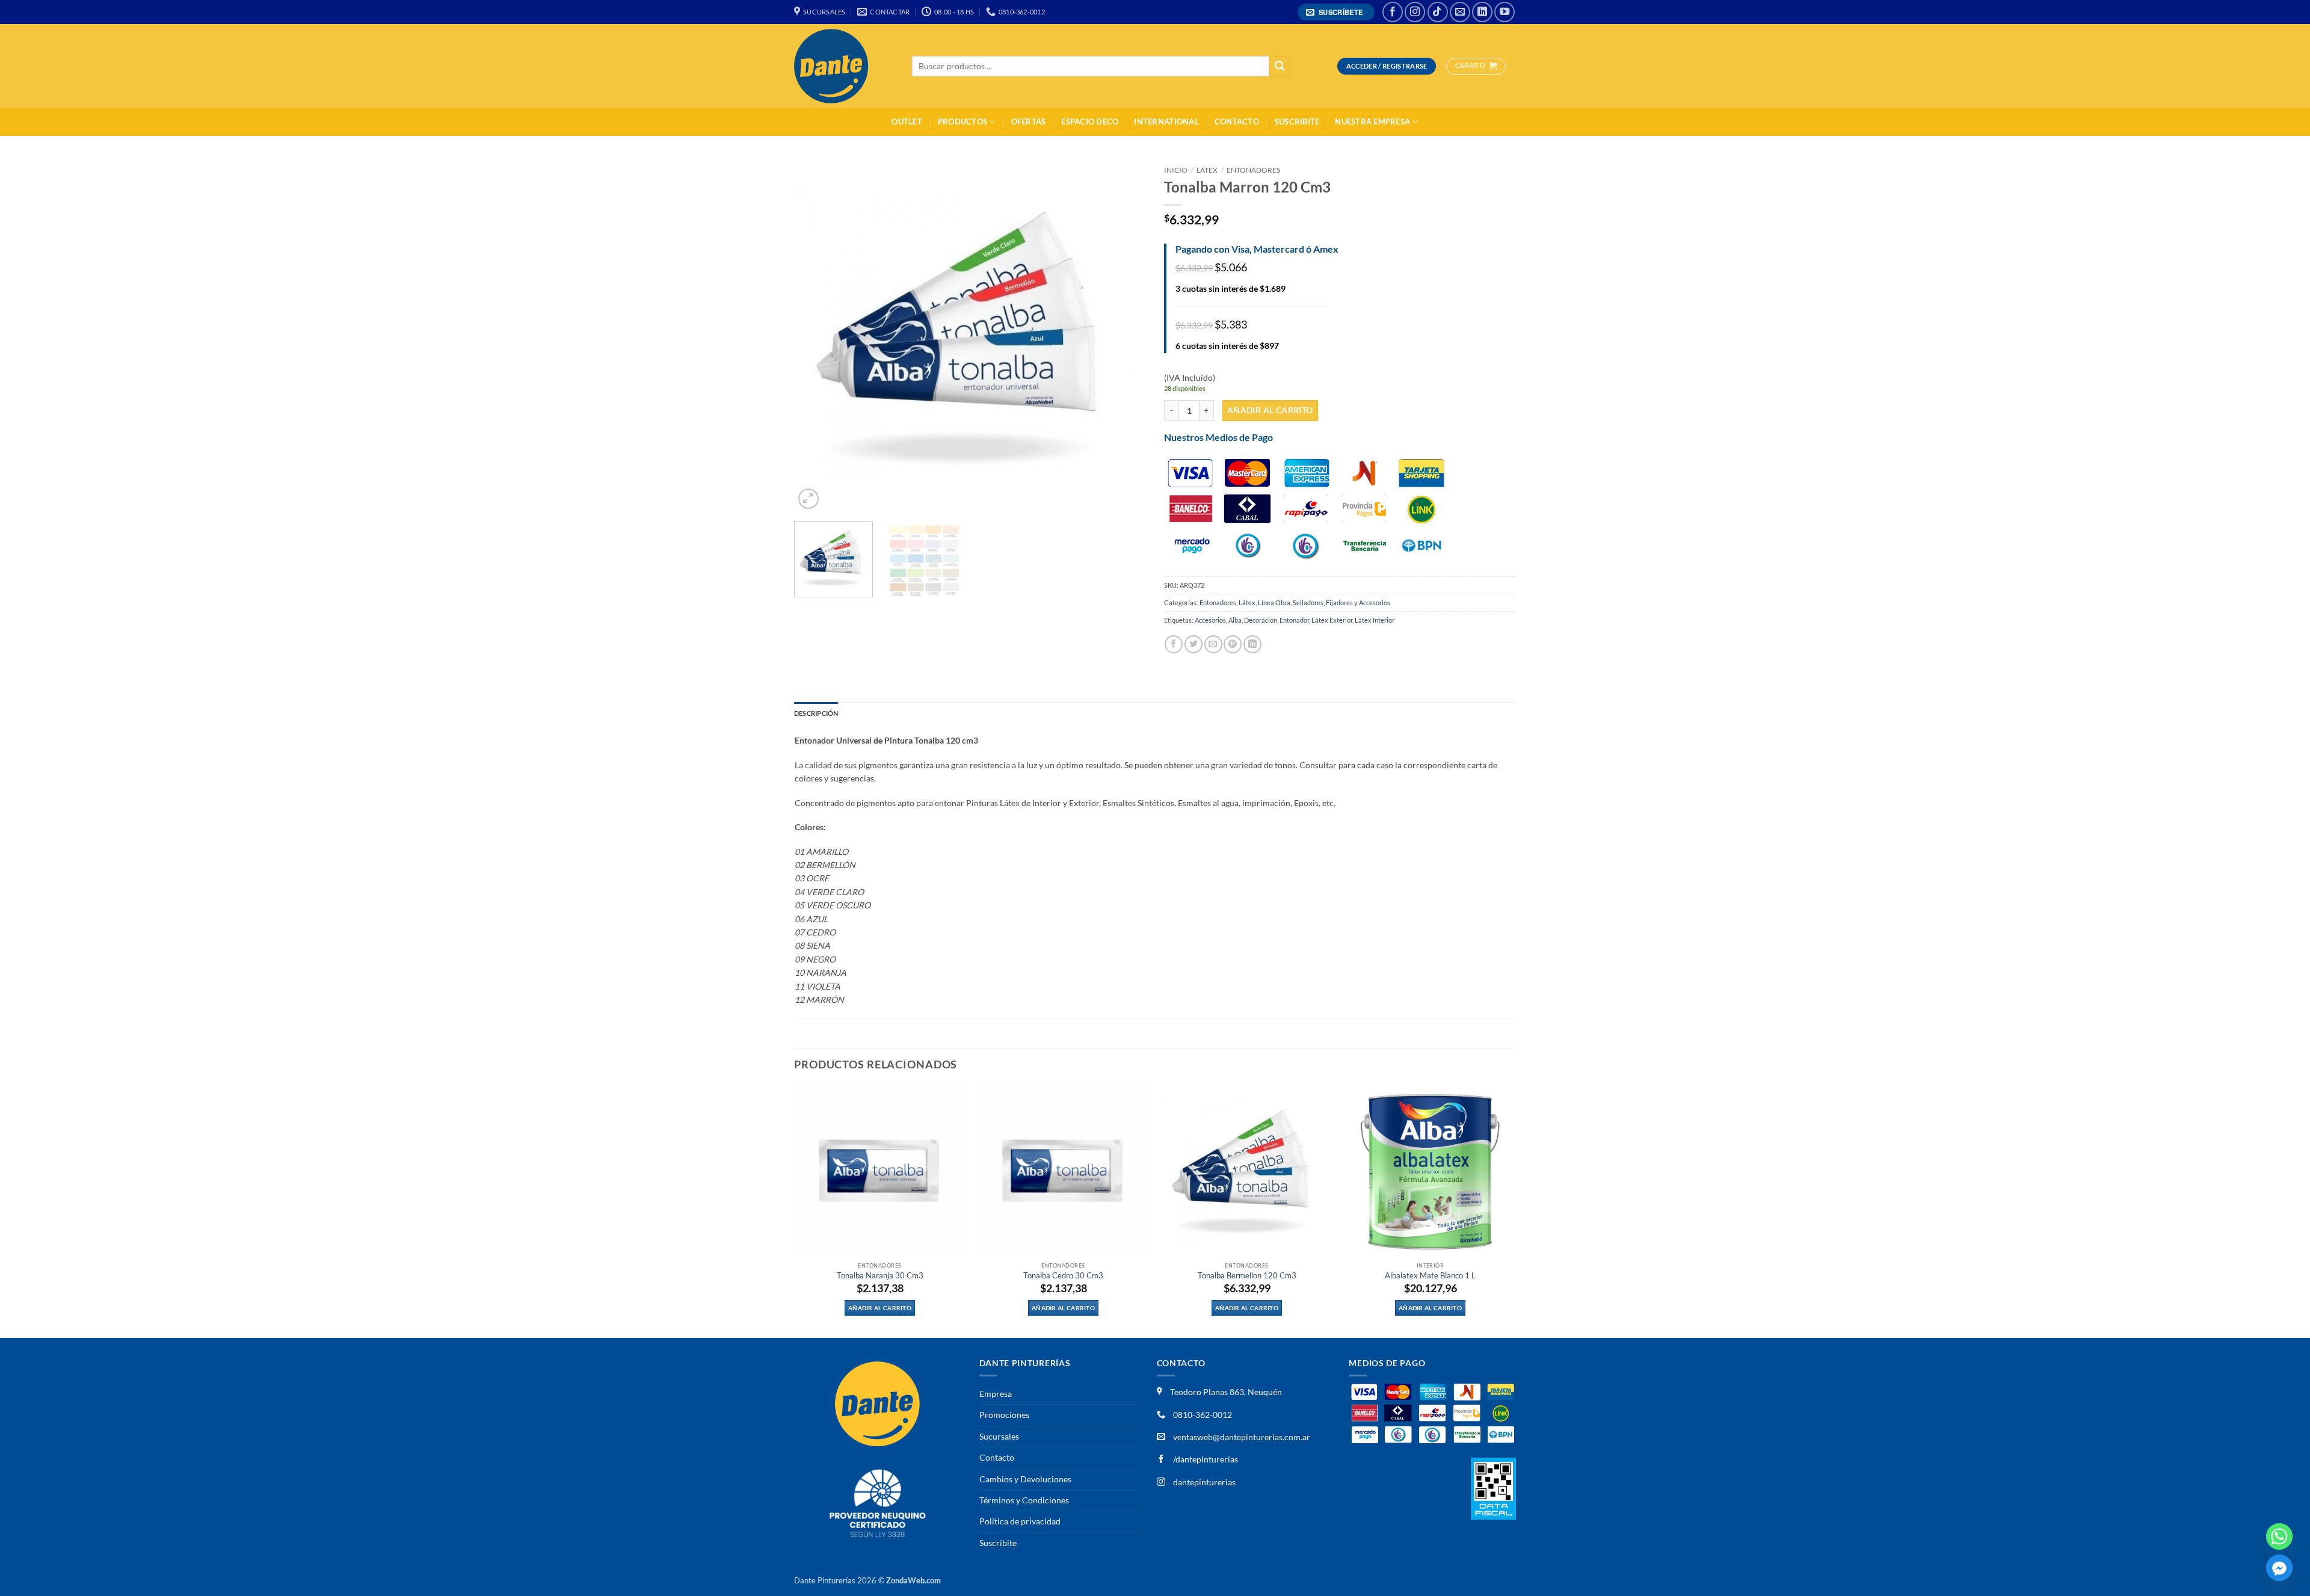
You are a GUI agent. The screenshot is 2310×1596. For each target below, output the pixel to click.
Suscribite (1297, 122)
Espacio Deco (1090, 122)
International (1166, 122)
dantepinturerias (1203, 1482)
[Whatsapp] (2279, 1536)
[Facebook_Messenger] (2279, 1568)
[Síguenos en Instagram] (1415, 12)
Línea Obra (1274, 602)
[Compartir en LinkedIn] (1252, 644)
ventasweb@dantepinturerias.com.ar (1242, 1437)
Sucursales (999, 1436)
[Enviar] (1280, 66)
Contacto (1237, 122)
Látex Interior (1375, 620)
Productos (962, 122)
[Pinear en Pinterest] (1233, 644)
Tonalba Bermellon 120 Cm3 (1247, 1276)
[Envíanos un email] (1460, 12)
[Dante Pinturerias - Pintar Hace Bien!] (844, 66)
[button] (1336, 12)
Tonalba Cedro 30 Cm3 (1063, 1276)
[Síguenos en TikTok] (1438, 12)
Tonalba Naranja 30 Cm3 (880, 1276)
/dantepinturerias (1205, 1459)
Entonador (1294, 620)
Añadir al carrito (1270, 410)
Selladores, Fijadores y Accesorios (1341, 602)
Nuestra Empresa (1372, 122)
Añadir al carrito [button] (880, 1308)
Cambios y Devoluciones (1025, 1479)
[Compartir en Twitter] (1193, 644)
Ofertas (1029, 122)
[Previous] (816, 336)
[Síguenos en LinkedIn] (1482, 12)
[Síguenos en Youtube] (1505, 12)
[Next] (1124, 336)
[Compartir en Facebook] (1174, 644)
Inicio (1176, 170)
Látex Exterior (1332, 620)
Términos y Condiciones (1024, 1500)
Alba (1235, 620)
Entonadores (1253, 170)
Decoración (1261, 620)
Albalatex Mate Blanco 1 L (1430, 1276)
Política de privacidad (1020, 1521)
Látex (1207, 170)
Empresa (996, 1394)
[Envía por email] (1213, 644)
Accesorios (1210, 620)
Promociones (1004, 1415)
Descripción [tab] (816, 713)
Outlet (907, 122)
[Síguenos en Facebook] (1393, 12)
